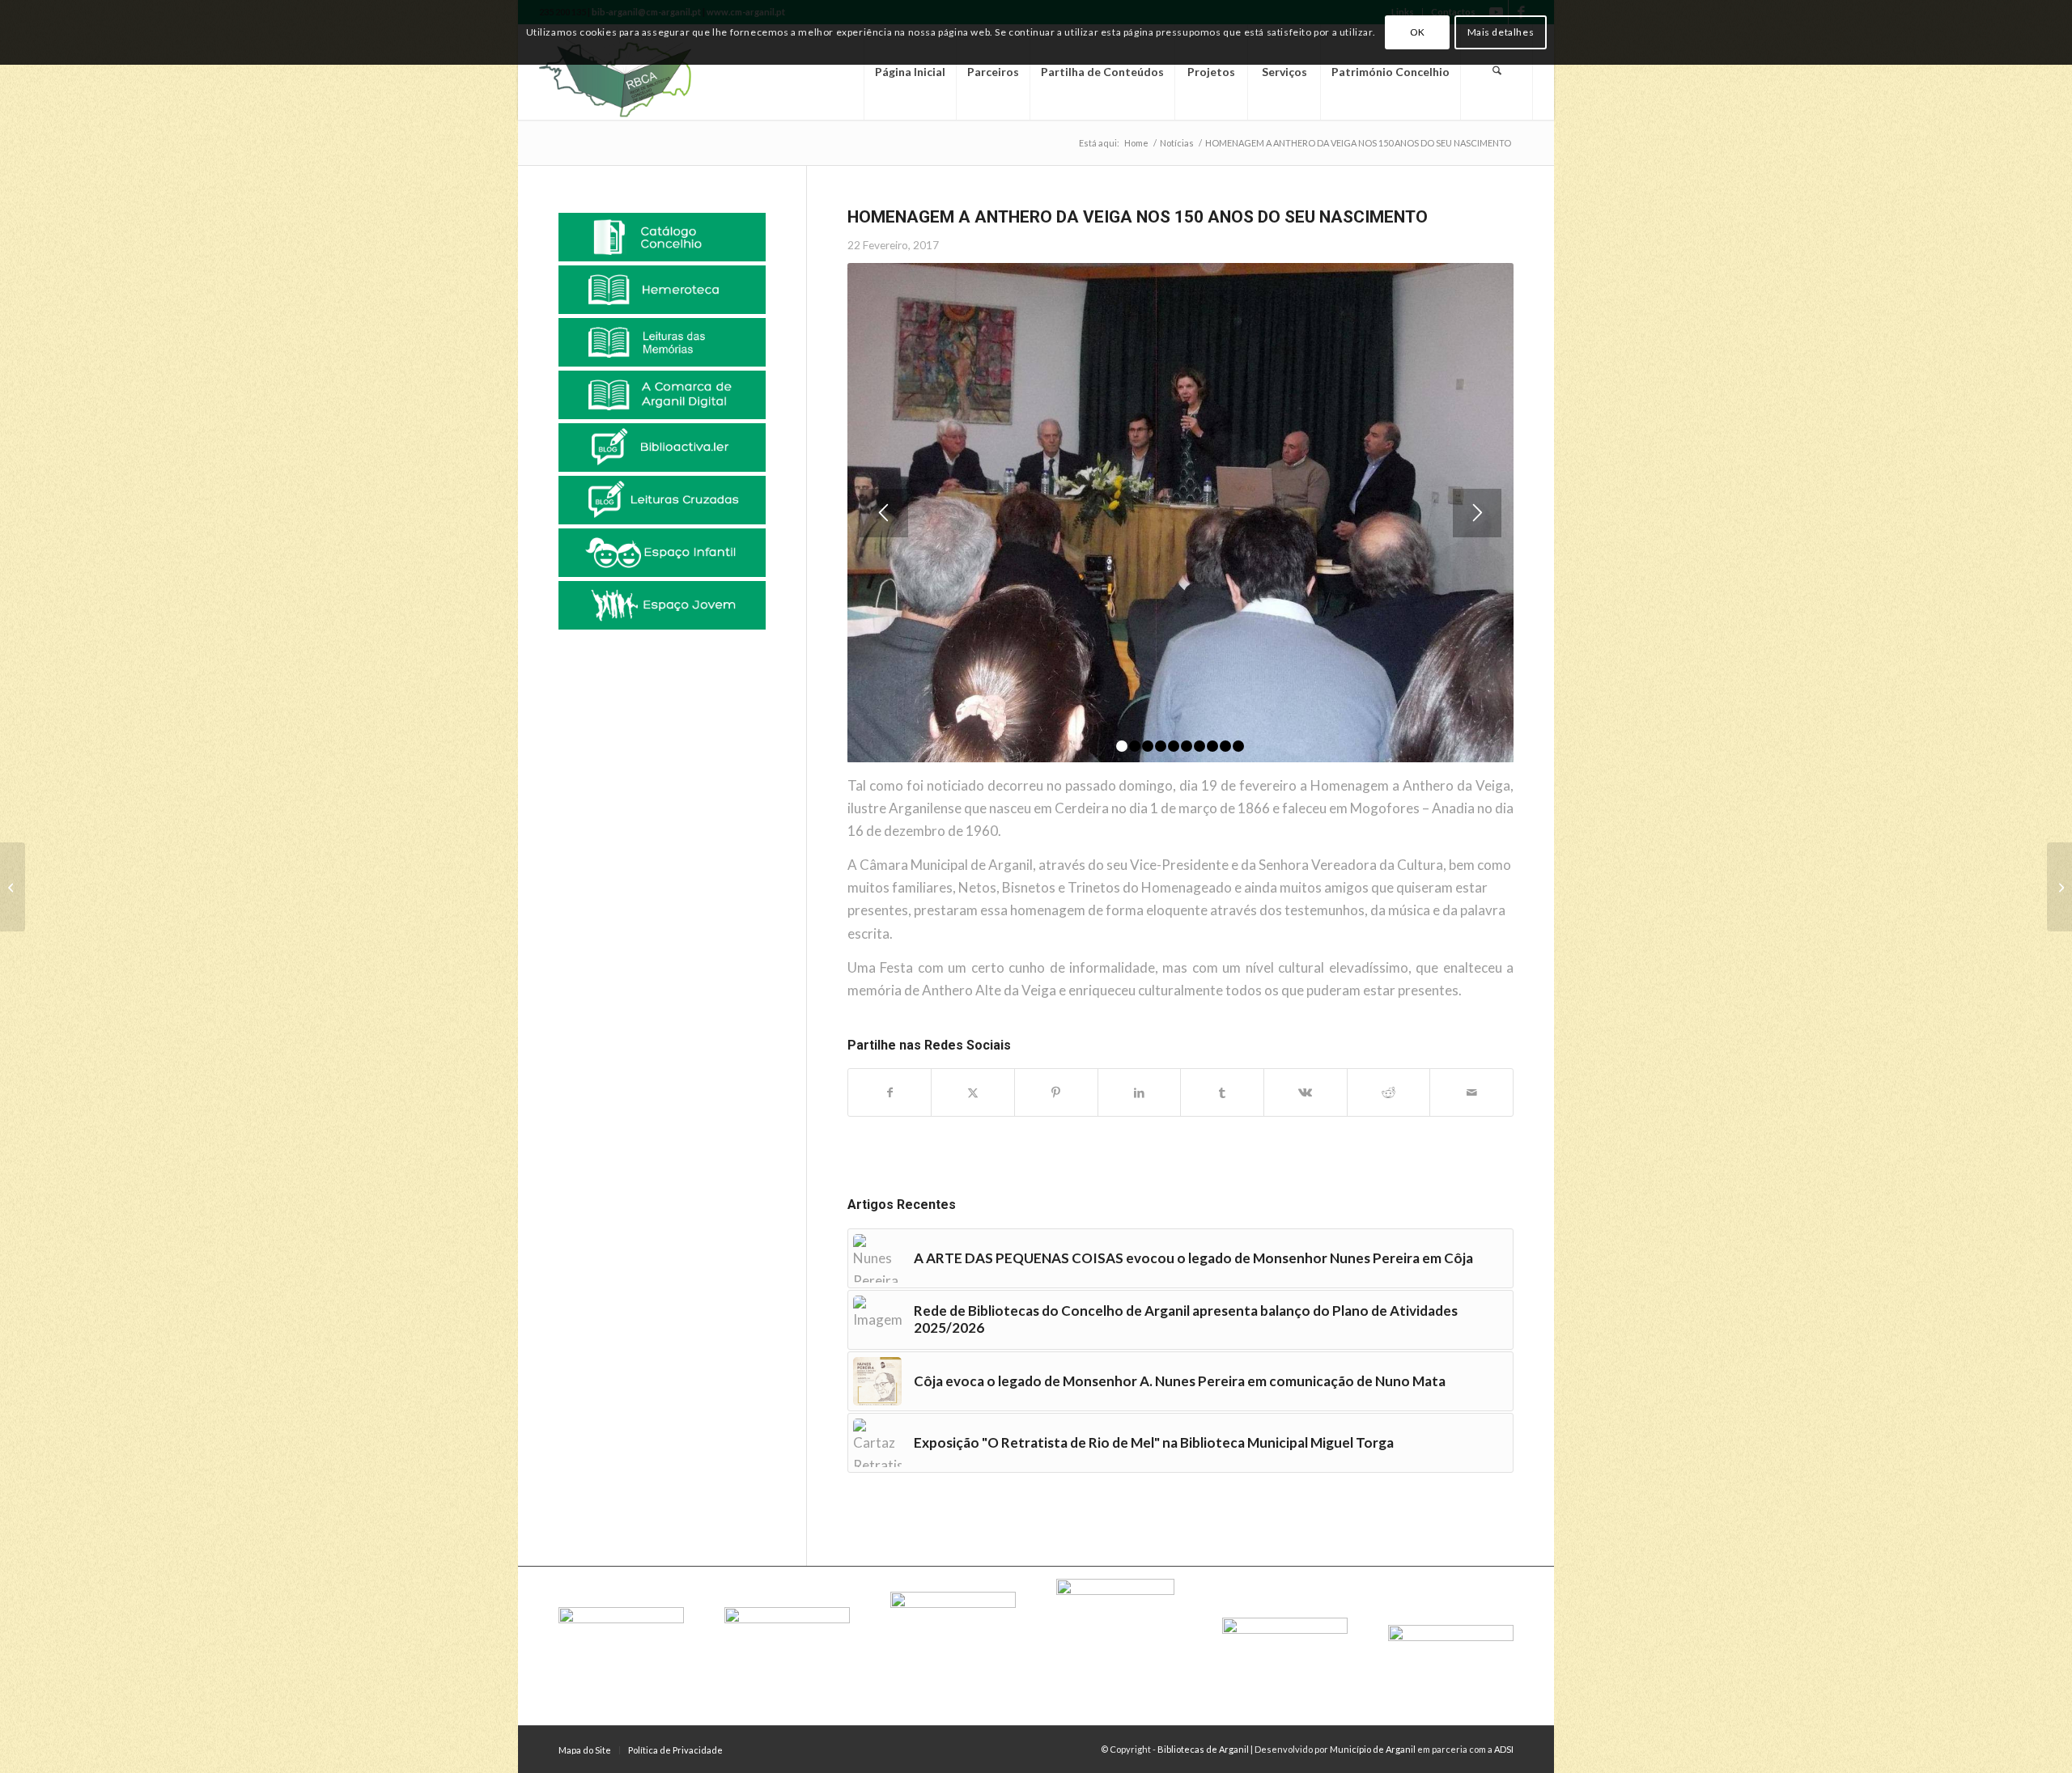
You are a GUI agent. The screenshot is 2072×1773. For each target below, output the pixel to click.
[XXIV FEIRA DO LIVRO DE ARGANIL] (2059, 887)
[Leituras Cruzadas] (662, 500)
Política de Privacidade (675, 1750)
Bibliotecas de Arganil (1203, 1749)
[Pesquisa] (1497, 72)
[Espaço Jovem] (662, 605)
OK (1418, 32)
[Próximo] (1477, 513)
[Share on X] (973, 1092)
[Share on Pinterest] (1056, 1092)
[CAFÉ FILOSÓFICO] (13, 887)
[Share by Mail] (1471, 1092)
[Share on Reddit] (1389, 1092)
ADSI (1504, 1749)
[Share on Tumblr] (1222, 1092)
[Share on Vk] (1306, 1092)
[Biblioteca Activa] (662, 447)
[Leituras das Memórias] (662, 342)
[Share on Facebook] (890, 1092)
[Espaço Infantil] (662, 553)
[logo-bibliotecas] (643, 72)
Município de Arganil (1373, 1749)
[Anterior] (884, 513)
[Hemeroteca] (662, 290)
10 (1238, 746)
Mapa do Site (585, 1750)
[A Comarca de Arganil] (662, 395)
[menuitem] (910, 72)
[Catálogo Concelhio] (662, 237)
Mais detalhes (1501, 32)
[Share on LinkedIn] (1140, 1092)
